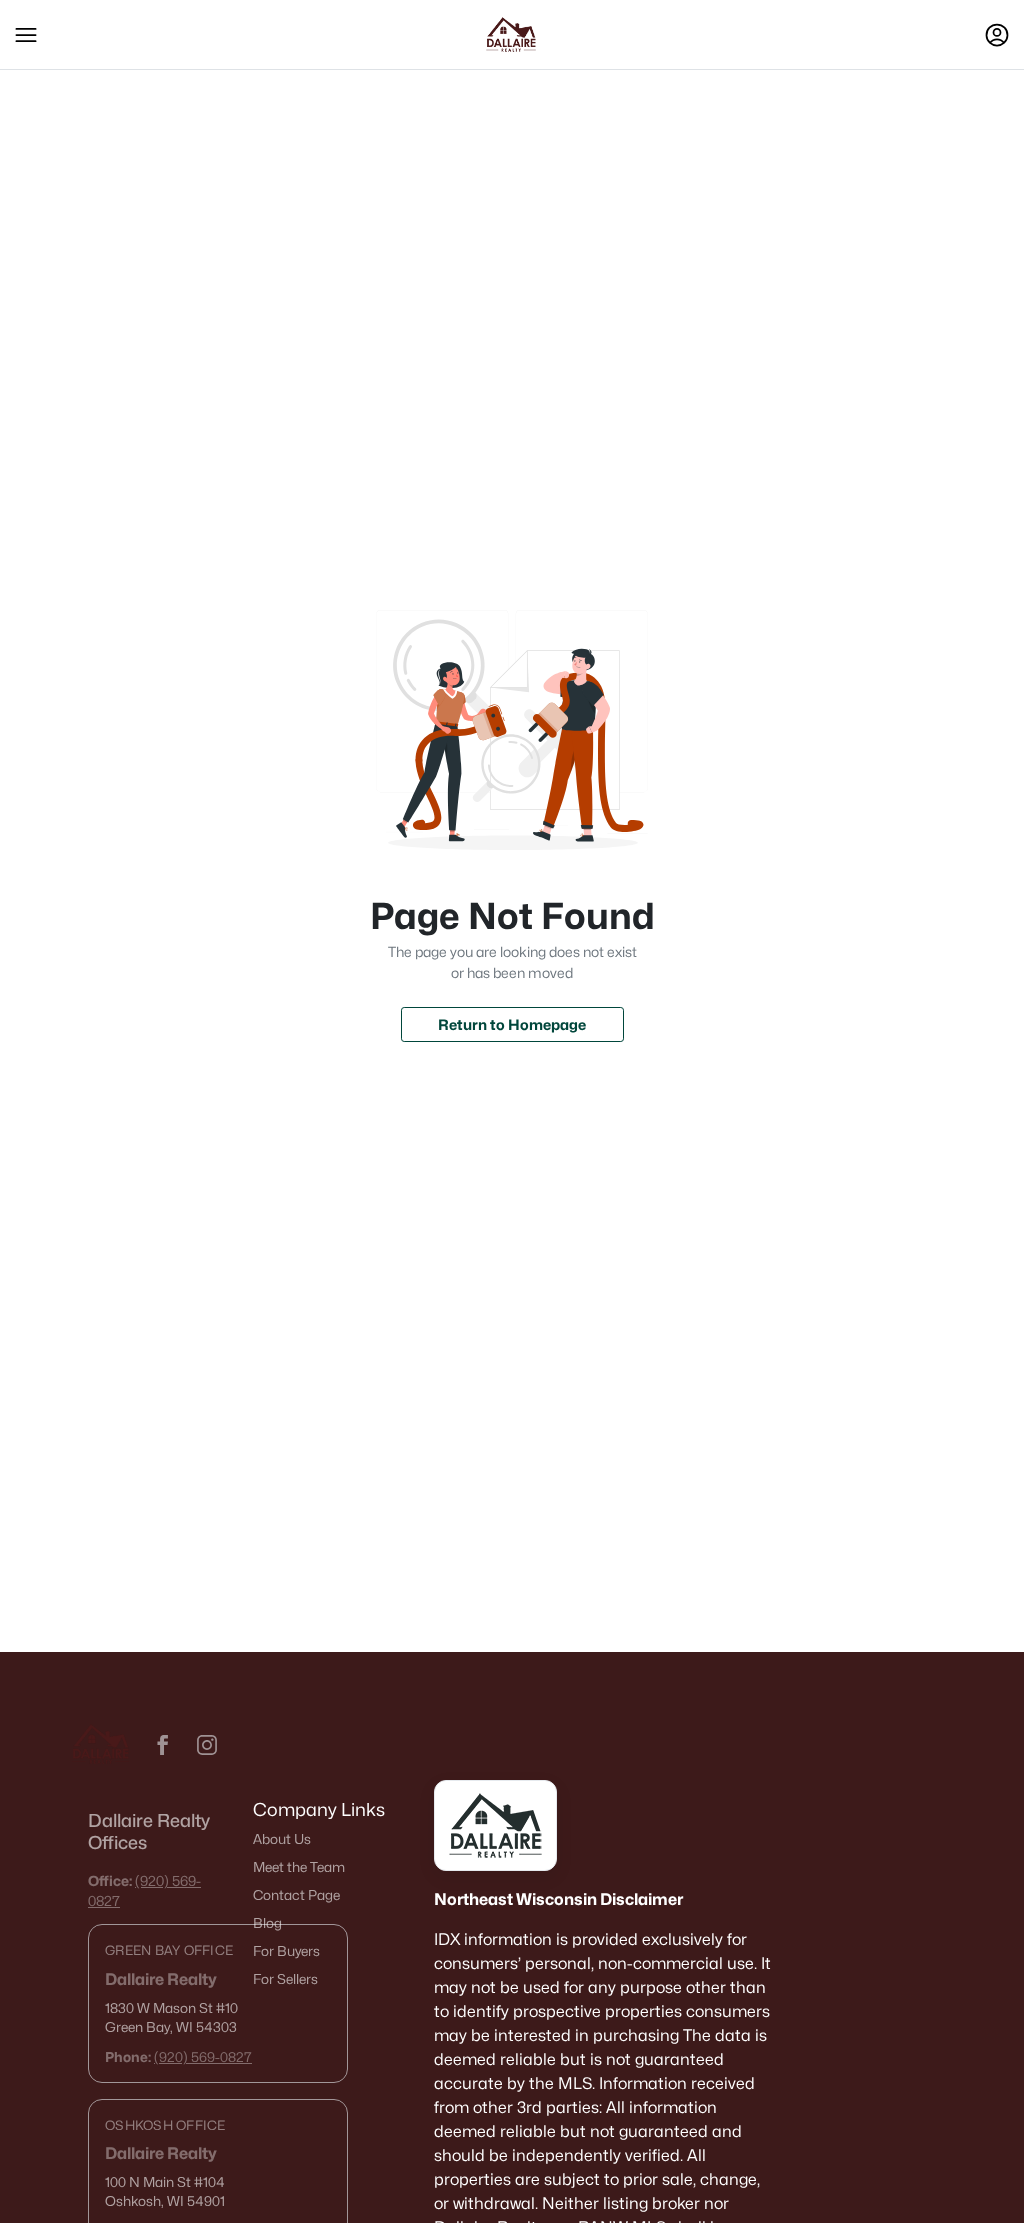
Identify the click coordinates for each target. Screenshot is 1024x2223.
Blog (267, 1923)
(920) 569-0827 (203, 2057)
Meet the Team (299, 1867)
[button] (26, 35)
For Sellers (285, 1979)
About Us (282, 1839)
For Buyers (286, 1951)
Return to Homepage (512, 1024)
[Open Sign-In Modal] (997, 35)
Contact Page (296, 1895)
